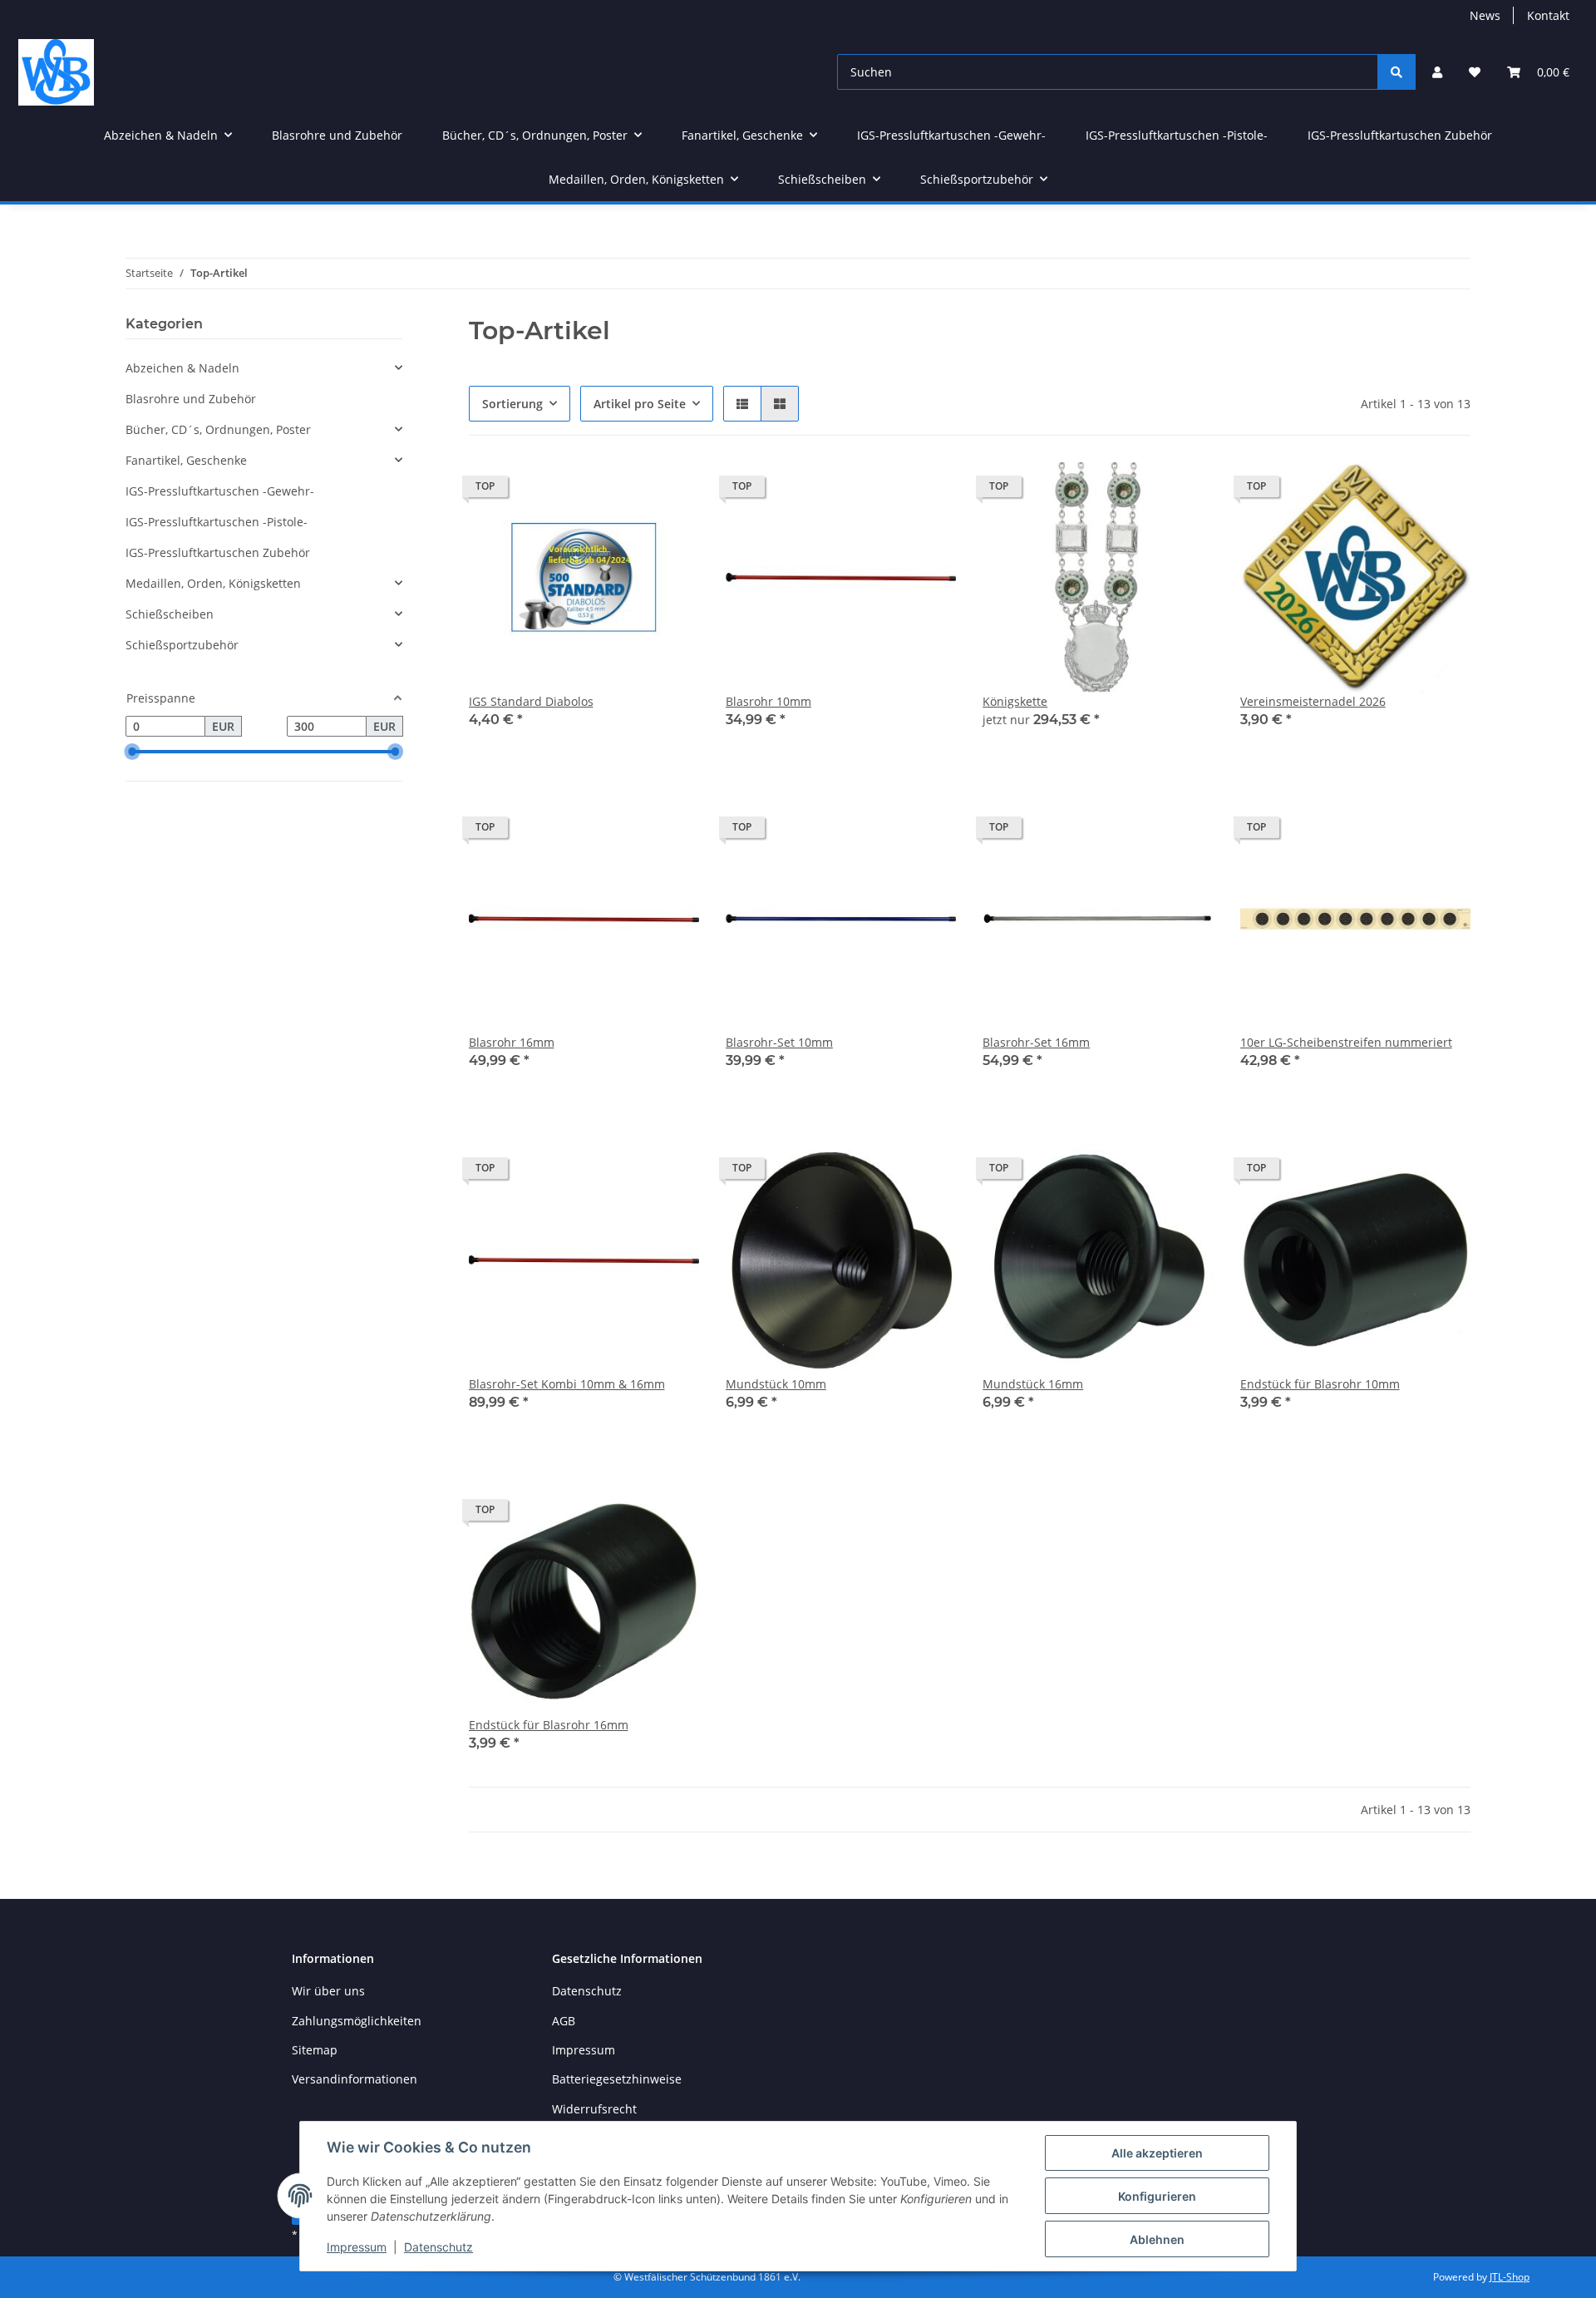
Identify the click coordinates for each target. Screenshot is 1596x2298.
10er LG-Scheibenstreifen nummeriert (1346, 1042)
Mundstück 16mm (1033, 1384)
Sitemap (315, 2050)
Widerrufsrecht (594, 2109)
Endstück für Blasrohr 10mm (1320, 1384)
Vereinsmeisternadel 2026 (1313, 701)
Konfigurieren (1157, 2196)
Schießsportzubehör (182, 645)
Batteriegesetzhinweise (617, 2079)
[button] (1437, 72)
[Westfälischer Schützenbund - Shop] (56, 72)
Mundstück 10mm (776, 1384)
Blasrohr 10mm (768, 701)
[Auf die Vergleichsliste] (628, 491)
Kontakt (1548, 15)
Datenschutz (438, 2247)
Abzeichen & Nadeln (182, 368)
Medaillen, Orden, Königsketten (213, 583)
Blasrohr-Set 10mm (779, 1042)
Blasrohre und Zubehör (191, 399)
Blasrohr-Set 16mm (1036, 1042)
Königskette (1015, 701)
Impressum (357, 2247)
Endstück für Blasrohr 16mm (549, 1725)
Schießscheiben (170, 614)
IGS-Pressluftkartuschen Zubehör (218, 552)
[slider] (132, 752)
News (1485, 15)
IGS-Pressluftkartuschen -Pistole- (217, 522)
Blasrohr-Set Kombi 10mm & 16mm (567, 1384)
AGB (564, 2021)
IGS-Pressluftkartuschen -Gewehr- (220, 491)
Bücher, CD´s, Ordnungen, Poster (218, 429)
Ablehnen (1157, 2239)
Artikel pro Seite (640, 404)
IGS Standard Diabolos (531, 701)
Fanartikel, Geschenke (186, 460)
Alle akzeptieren (1157, 2153)
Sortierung (512, 404)
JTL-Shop (1510, 2277)
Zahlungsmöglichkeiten (357, 2021)
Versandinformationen (355, 2079)
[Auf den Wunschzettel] (671, 491)
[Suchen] (1396, 72)
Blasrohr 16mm (512, 1042)
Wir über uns (328, 1991)
